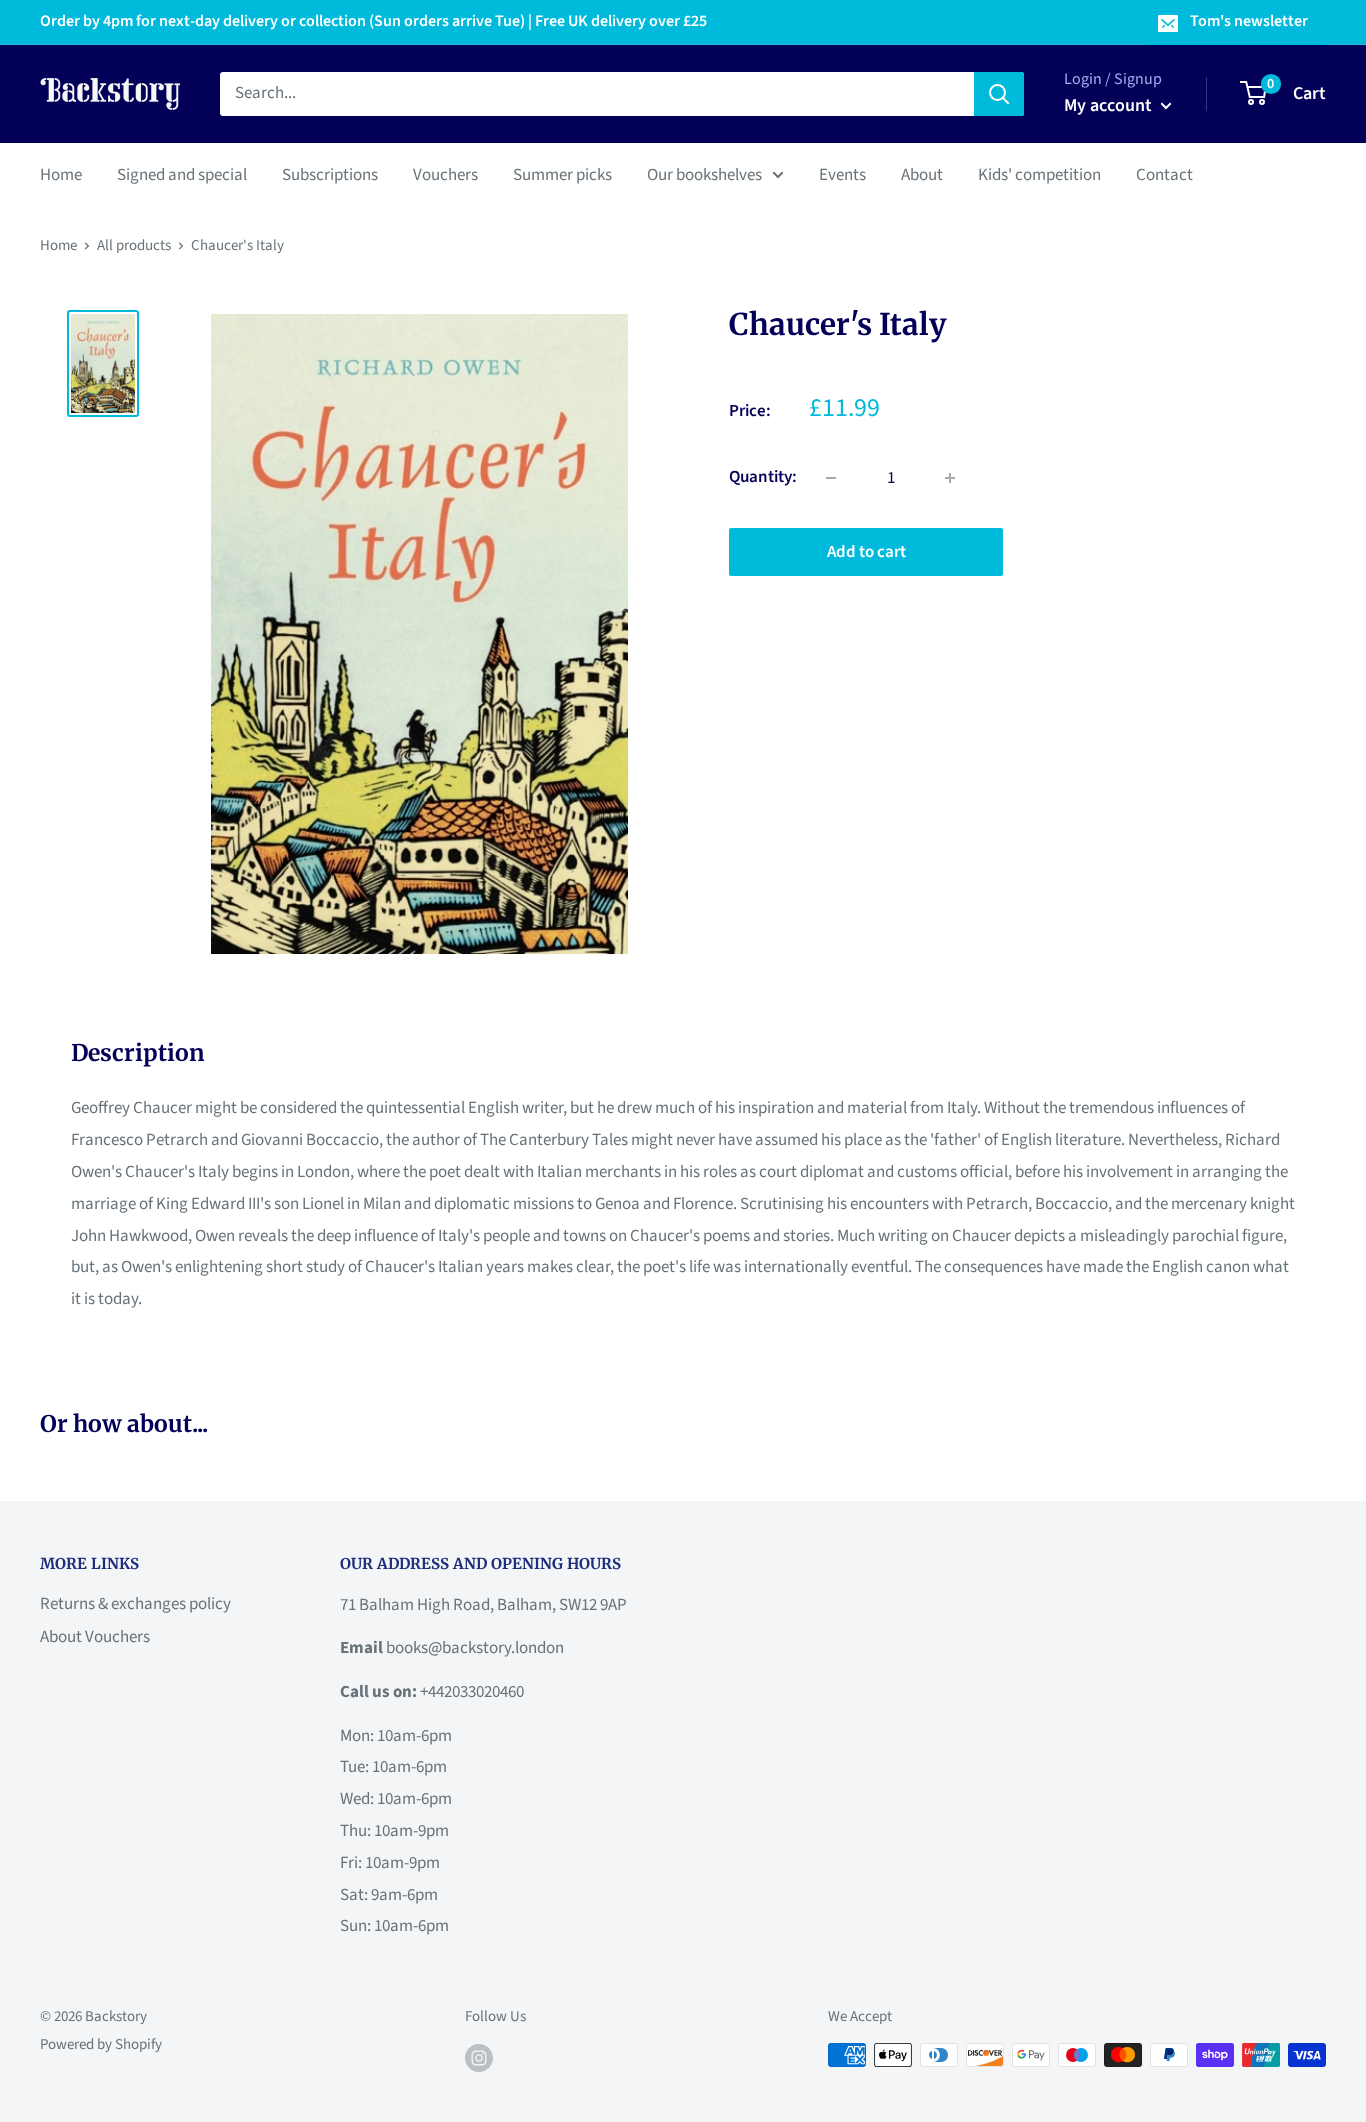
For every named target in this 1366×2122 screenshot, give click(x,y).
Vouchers (445, 174)
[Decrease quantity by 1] (831, 478)
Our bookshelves (704, 174)
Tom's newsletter (1249, 21)
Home (61, 174)
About (922, 174)
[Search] (999, 94)
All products (134, 245)
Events (842, 174)
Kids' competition (1039, 174)
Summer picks (562, 174)
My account (1110, 105)
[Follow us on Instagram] (479, 2057)
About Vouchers (95, 1637)
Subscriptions (330, 174)
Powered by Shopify (101, 2044)
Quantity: (763, 477)
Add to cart (866, 552)
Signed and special (182, 174)
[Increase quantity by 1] (950, 478)
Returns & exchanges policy (135, 1604)
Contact (1164, 174)
